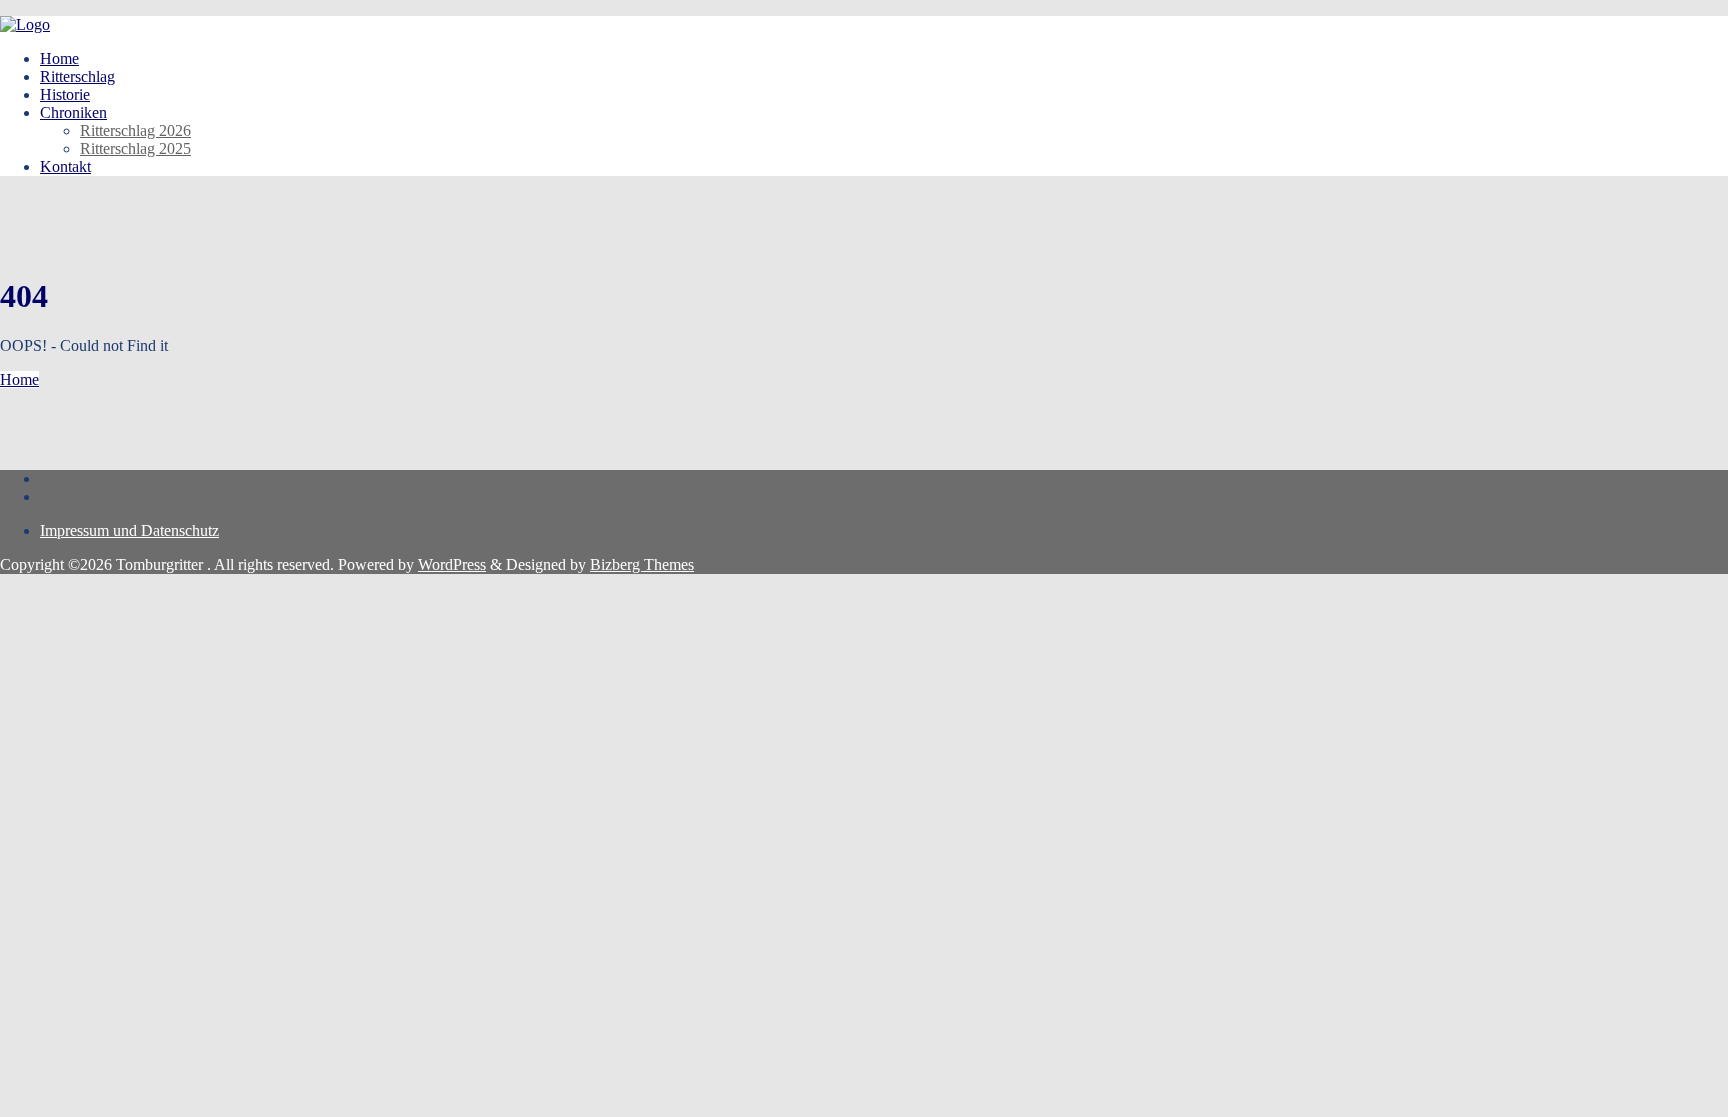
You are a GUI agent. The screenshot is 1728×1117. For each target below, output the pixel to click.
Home (19, 379)
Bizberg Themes (642, 564)
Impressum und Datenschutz (129, 530)
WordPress (452, 564)
